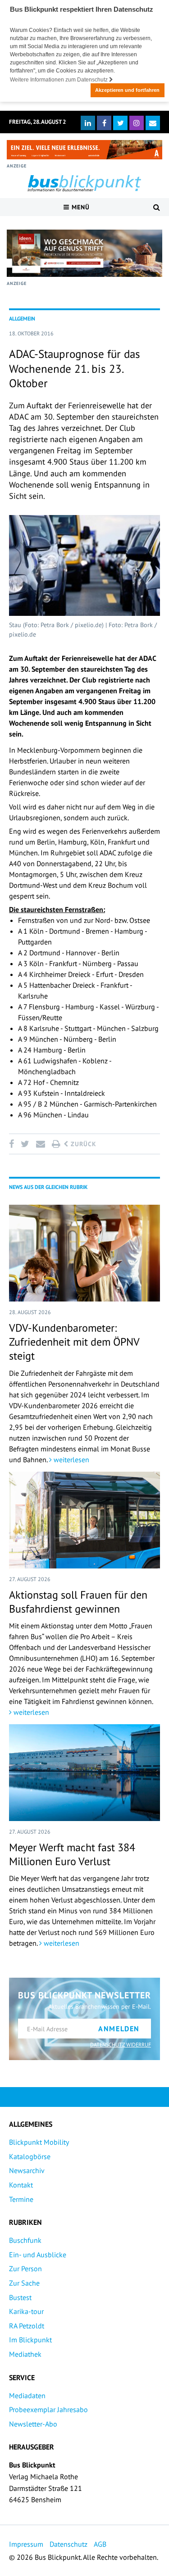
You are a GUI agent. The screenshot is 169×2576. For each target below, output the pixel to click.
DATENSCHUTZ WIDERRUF (121, 2045)
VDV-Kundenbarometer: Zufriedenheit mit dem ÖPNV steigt (74, 1342)
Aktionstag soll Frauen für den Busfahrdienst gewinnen (78, 1602)
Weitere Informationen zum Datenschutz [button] (59, 80)
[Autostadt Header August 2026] (84, 150)
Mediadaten (27, 2395)
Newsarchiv (27, 2170)
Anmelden (119, 2029)
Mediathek (25, 2354)
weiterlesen (71, 1460)
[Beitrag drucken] (56, 1144)
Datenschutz (69, 2544)
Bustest (20, 2297)
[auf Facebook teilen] (13, 1144)
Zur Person (25, 2269)
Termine (21, 2199)
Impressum (26, 2544)
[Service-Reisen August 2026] (84, 253)
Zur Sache (24, 2283)
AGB (100, 2544)
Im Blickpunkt (30, 2340)
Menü (80, 207)
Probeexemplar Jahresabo (48, 2409)
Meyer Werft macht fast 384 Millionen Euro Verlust (72, 1854)
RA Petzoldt (27, 2326)
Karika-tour (26, 2311)
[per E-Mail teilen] (40, 1144)
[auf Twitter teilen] (25, 1144)
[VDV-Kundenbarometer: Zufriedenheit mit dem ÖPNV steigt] (84, 1253)
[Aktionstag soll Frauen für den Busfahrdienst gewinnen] (84, 1520)
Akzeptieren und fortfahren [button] (127, 90)
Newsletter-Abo (33, 2424)
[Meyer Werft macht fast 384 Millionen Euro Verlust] (84, 1773)
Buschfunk (25, 2240)
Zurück (82, 1144)
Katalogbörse (30, 2156)
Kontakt (21, 2185)
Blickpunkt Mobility (39, 2142)
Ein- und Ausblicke (38, 2255)
